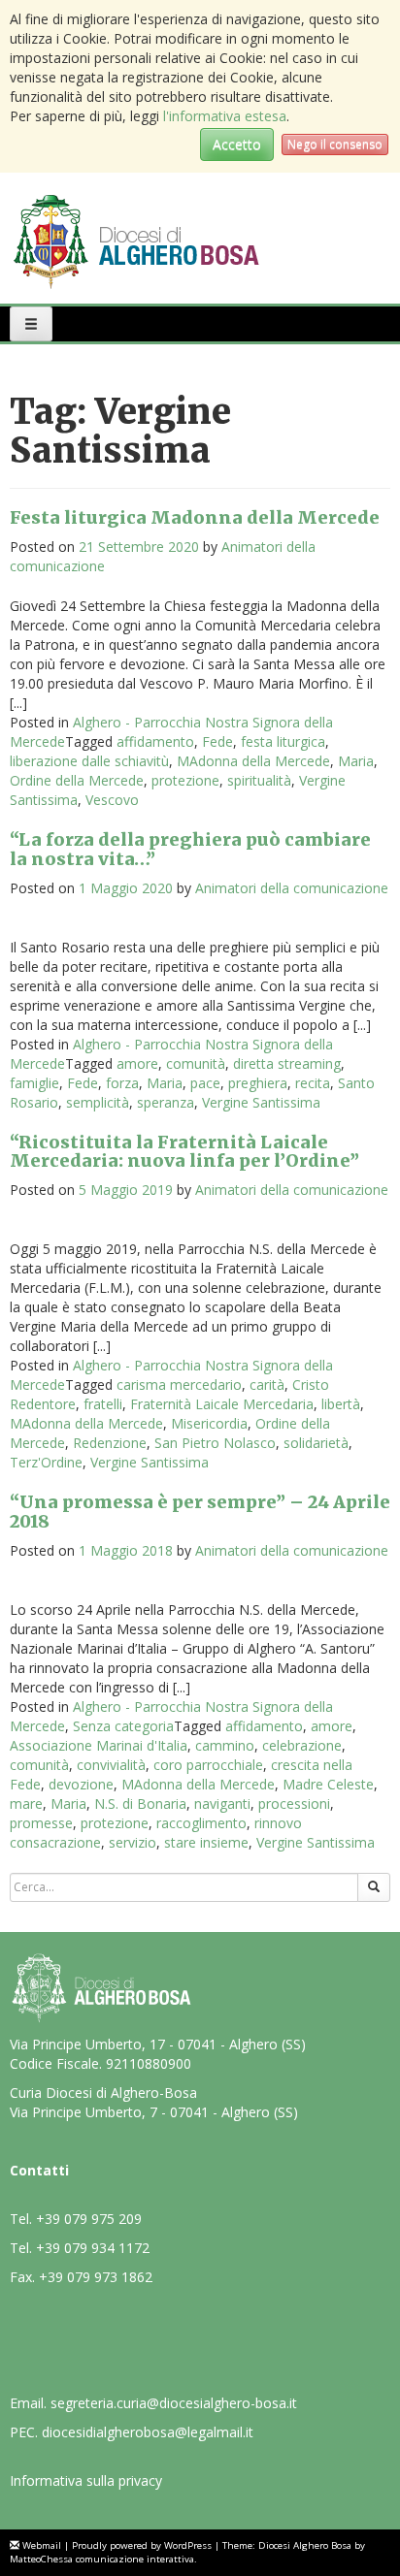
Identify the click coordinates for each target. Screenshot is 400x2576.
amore (137, 1063)
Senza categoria (123, 1726)
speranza (166, 1102)
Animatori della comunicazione (292, 888)
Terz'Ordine (46, 1462)
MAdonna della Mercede (253, 761)
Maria (356, 761)
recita (313, 1083)
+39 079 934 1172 (93, 2248)
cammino (225, 1745)
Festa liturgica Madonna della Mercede (195, 517)
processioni (294, 1803)
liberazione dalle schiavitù (89, 761)
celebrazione (302, 1745)
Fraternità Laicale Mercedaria (222, 1404)
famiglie (34, 1083)
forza (122, 1083)
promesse (41, 1823)
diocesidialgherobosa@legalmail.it (148, 2432)
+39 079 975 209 (89, 2219)
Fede (217, 741)
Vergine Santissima (261, 1102)
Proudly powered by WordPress (142, 2545)
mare (26, 1803)
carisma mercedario (179, 1385)
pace (205, 1083)
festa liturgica (283, 741)
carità (267, 1385)
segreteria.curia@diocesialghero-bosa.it (174, 2403)
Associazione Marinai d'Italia (99, 1745)
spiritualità (259, 780)
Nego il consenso (335, 144)
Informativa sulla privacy (86, 2480)
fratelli (103, 1404)
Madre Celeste (328, 1784)
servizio (133, 1842)
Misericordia (209, 1423)
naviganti (222, 1803)
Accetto (237, 144)
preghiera (258, 1083)
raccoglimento (201, 1823)
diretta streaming (287, 1063)
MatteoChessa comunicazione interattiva (102, 2559)
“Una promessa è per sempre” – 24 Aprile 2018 (200, 1512)
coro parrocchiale (208, 1765)
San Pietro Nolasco (215, 1443)
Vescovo (112, 800)
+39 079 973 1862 (96, 2277)
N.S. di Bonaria (140, 1803)
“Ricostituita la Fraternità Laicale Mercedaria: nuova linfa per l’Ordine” (184, 1152)
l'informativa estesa (225, 116)
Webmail (42, 2545)
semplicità (98, 1102)
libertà (341, 1404)
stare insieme (206, 1842)
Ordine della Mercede (77, 780)
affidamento (155, 741)
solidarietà (316, 1443)
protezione (185, 780)
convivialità (111, 1765)
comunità (196, 1063)
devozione (81, 1784)
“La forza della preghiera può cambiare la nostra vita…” (190, 849)
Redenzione (110, 1443)
